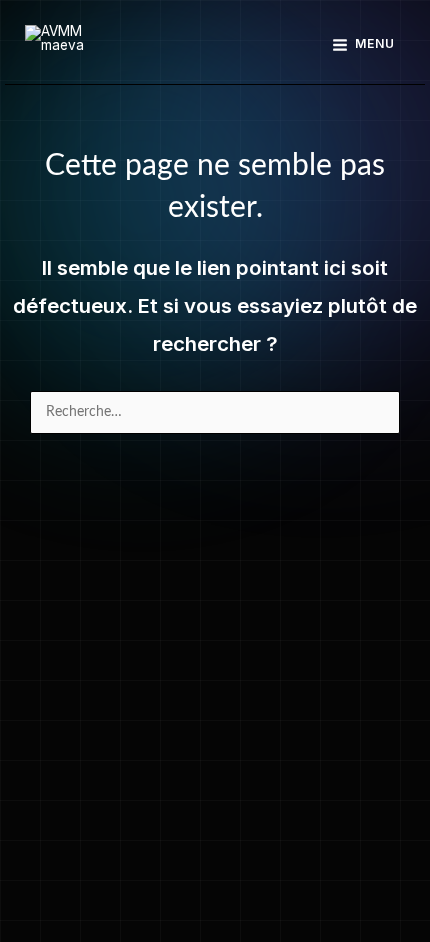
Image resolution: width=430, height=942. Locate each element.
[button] (215, 45)
